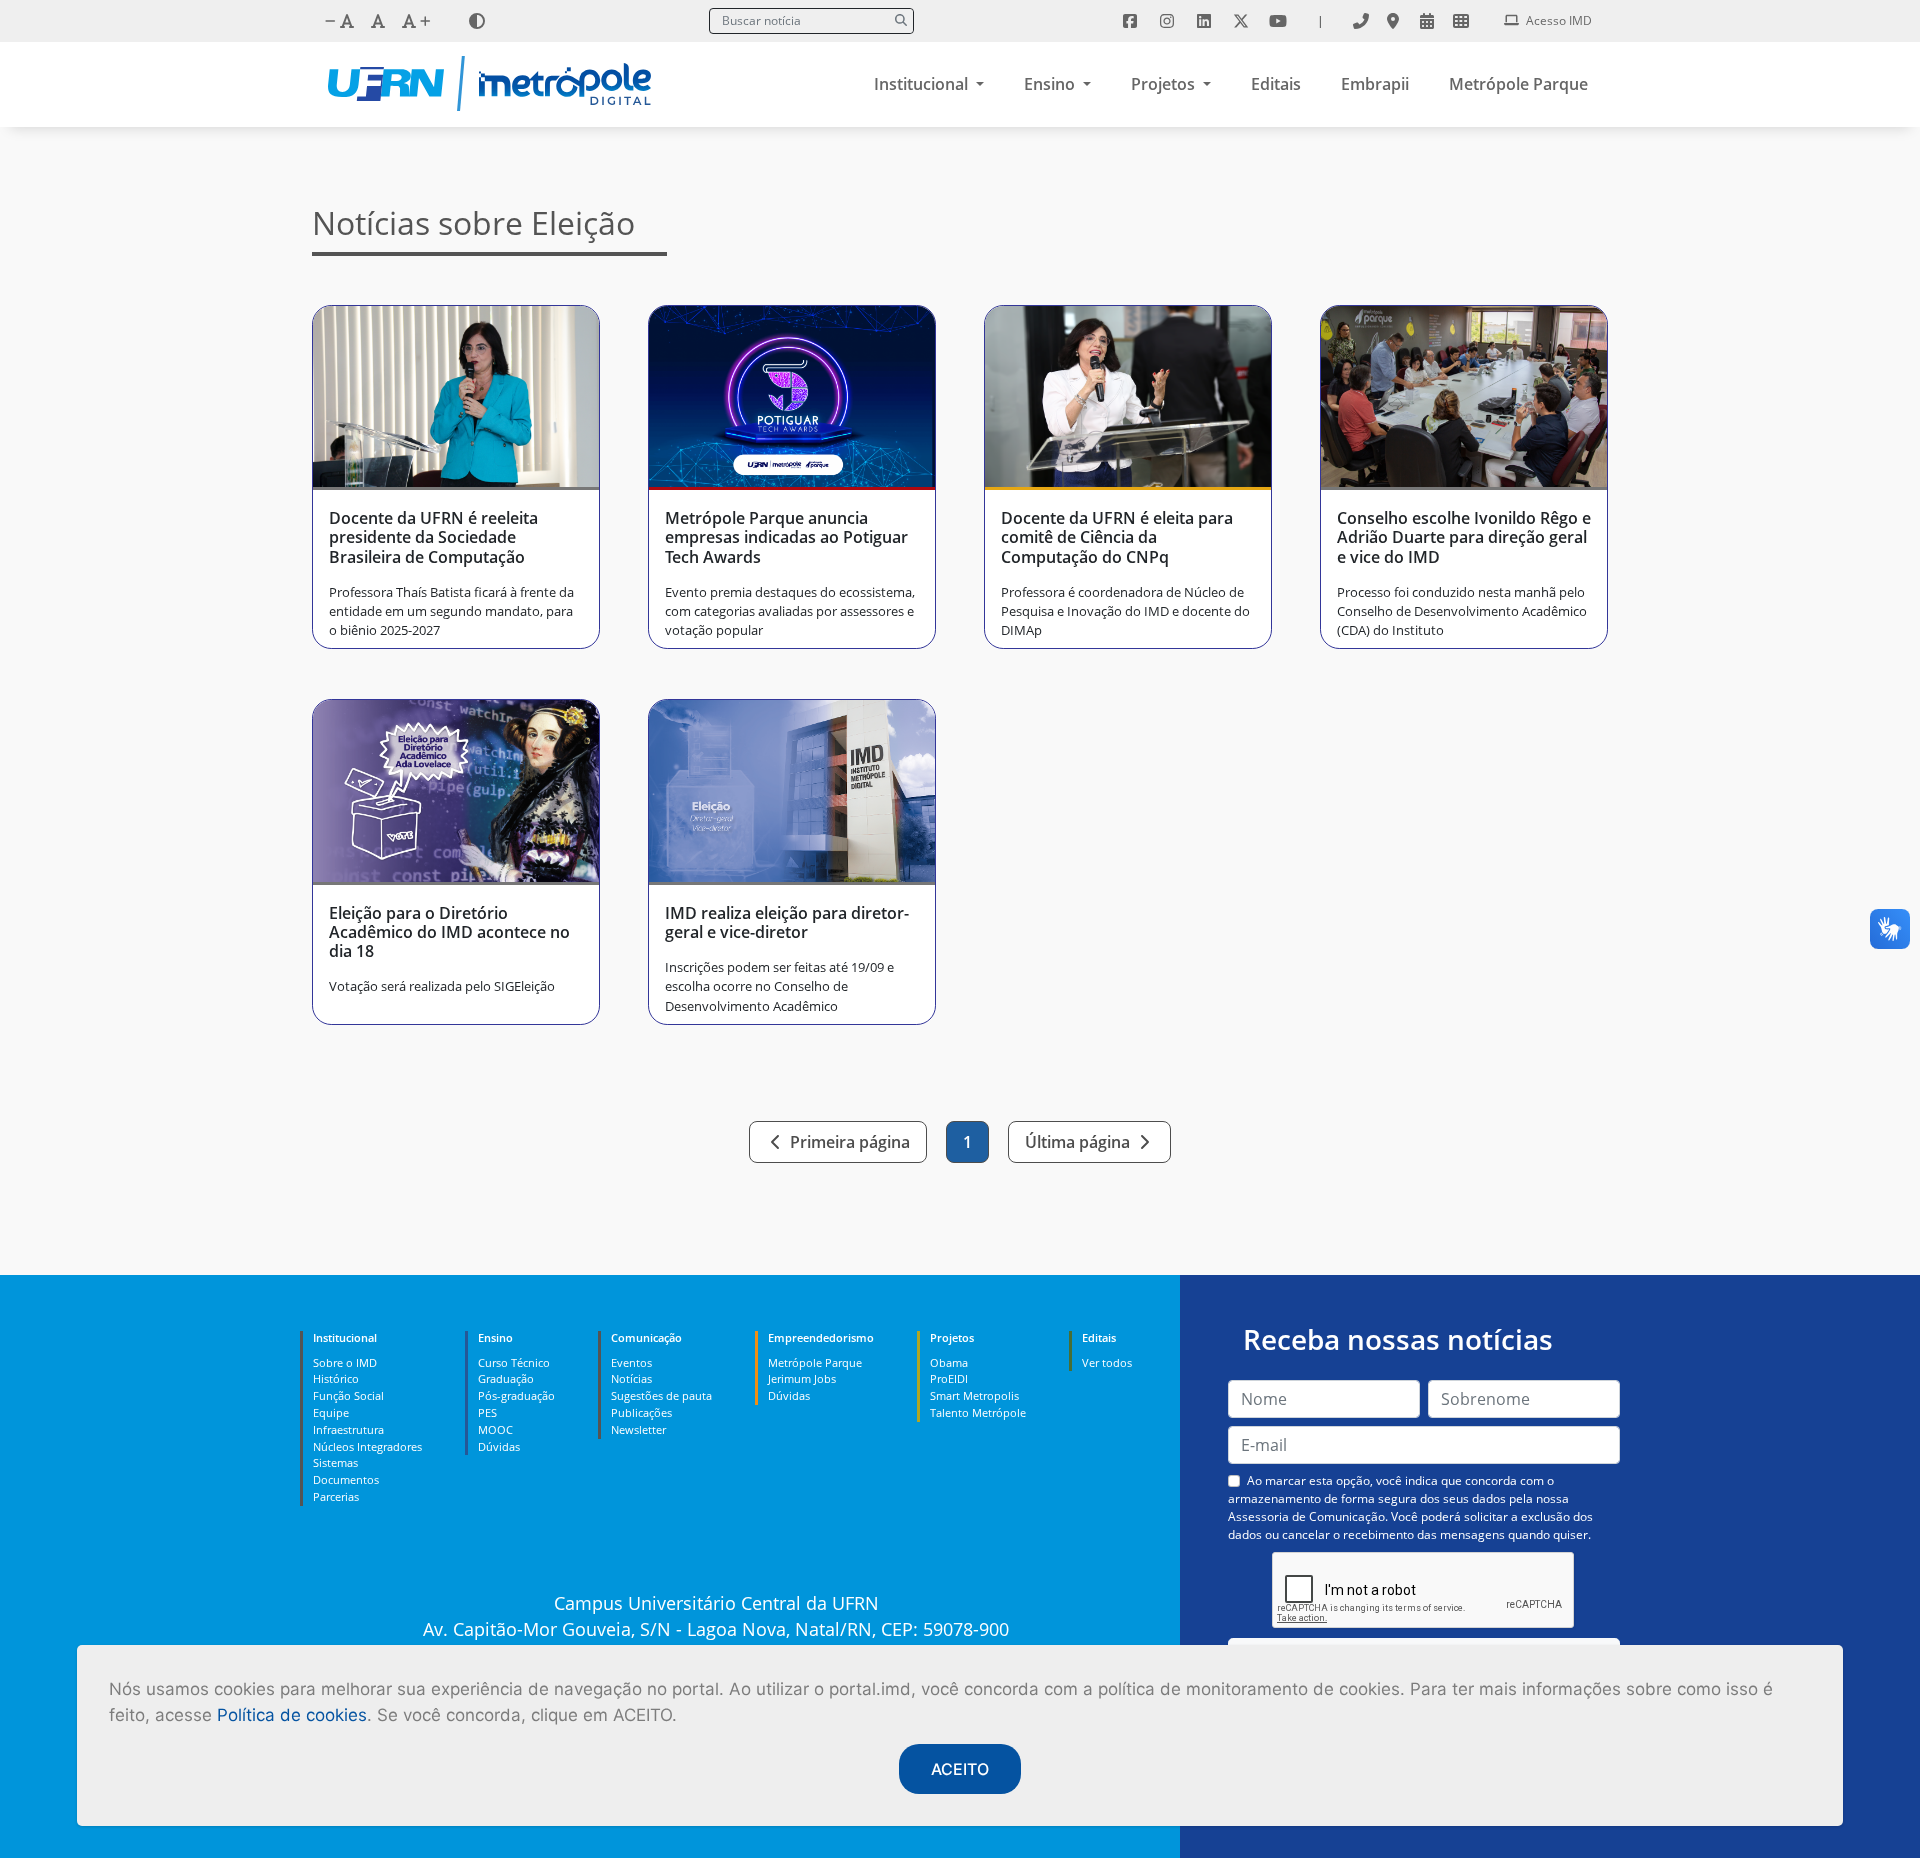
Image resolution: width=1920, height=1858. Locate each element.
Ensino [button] (1051, 84)
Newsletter (638, 1429)
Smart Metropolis (974, 1395)
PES (487, 1412)
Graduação (506, 1378)
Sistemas (335, 1462)
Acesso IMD (1557, 20)
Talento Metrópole (978, 1412)
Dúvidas (499, 1446)
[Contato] (1361, 21)
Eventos (631, 1362)
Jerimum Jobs (802, 1378)
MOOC (495, 1429)
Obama (949, 1362)
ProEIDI (949, 1378)
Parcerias (336, 1496)
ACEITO (960, 1769)
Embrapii (1375, 84)
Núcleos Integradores (367, 1446)
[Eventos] (1427, 21)
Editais (1276, 84)
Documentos (346, 1479)
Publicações (641, 1412)
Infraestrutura (348, 1429)
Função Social (348, 1395)
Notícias (631, 1378)
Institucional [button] (923, 84)
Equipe (331, 1412)
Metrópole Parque (1518, 84)
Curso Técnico (514, 1362)
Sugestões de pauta (661, 1395)
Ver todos (1107, 1362)
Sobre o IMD (345, 1362)
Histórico (336, 1378)
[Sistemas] (1461, 21)
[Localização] (1393, 21)
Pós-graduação (516, 1395)
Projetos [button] (1165, 84)
